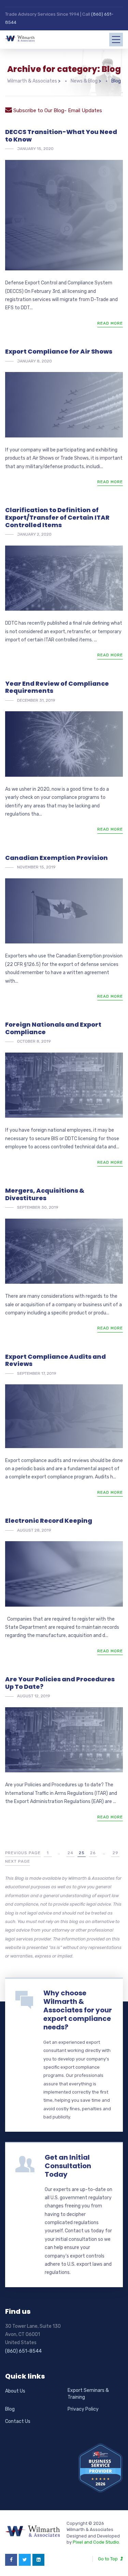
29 (116, 1853)
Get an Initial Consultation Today (68, 2166)
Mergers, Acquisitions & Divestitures (45, 1194)
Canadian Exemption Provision (56, 858)
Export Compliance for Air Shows (59, 351)
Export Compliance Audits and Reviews (55, 1360)
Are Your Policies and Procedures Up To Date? (60, 1683)
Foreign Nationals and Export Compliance (53, 1028)
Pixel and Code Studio (96, 2542)
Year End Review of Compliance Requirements (57, 687)
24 (70, 1853)
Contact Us (18, 2421)
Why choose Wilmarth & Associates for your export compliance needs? (78, 2010)
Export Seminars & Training (88, 2394)
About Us (15, 2391)
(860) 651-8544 (23, 2351)
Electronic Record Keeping (49, 1521)
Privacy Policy (83, 2409)
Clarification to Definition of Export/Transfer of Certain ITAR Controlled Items (57, 517)
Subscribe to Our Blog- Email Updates (57, 110)
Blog (10, 2409)
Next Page (18, 1861)
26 (93, 1853)
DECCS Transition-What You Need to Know (61, 136)
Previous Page (23, 1853)
